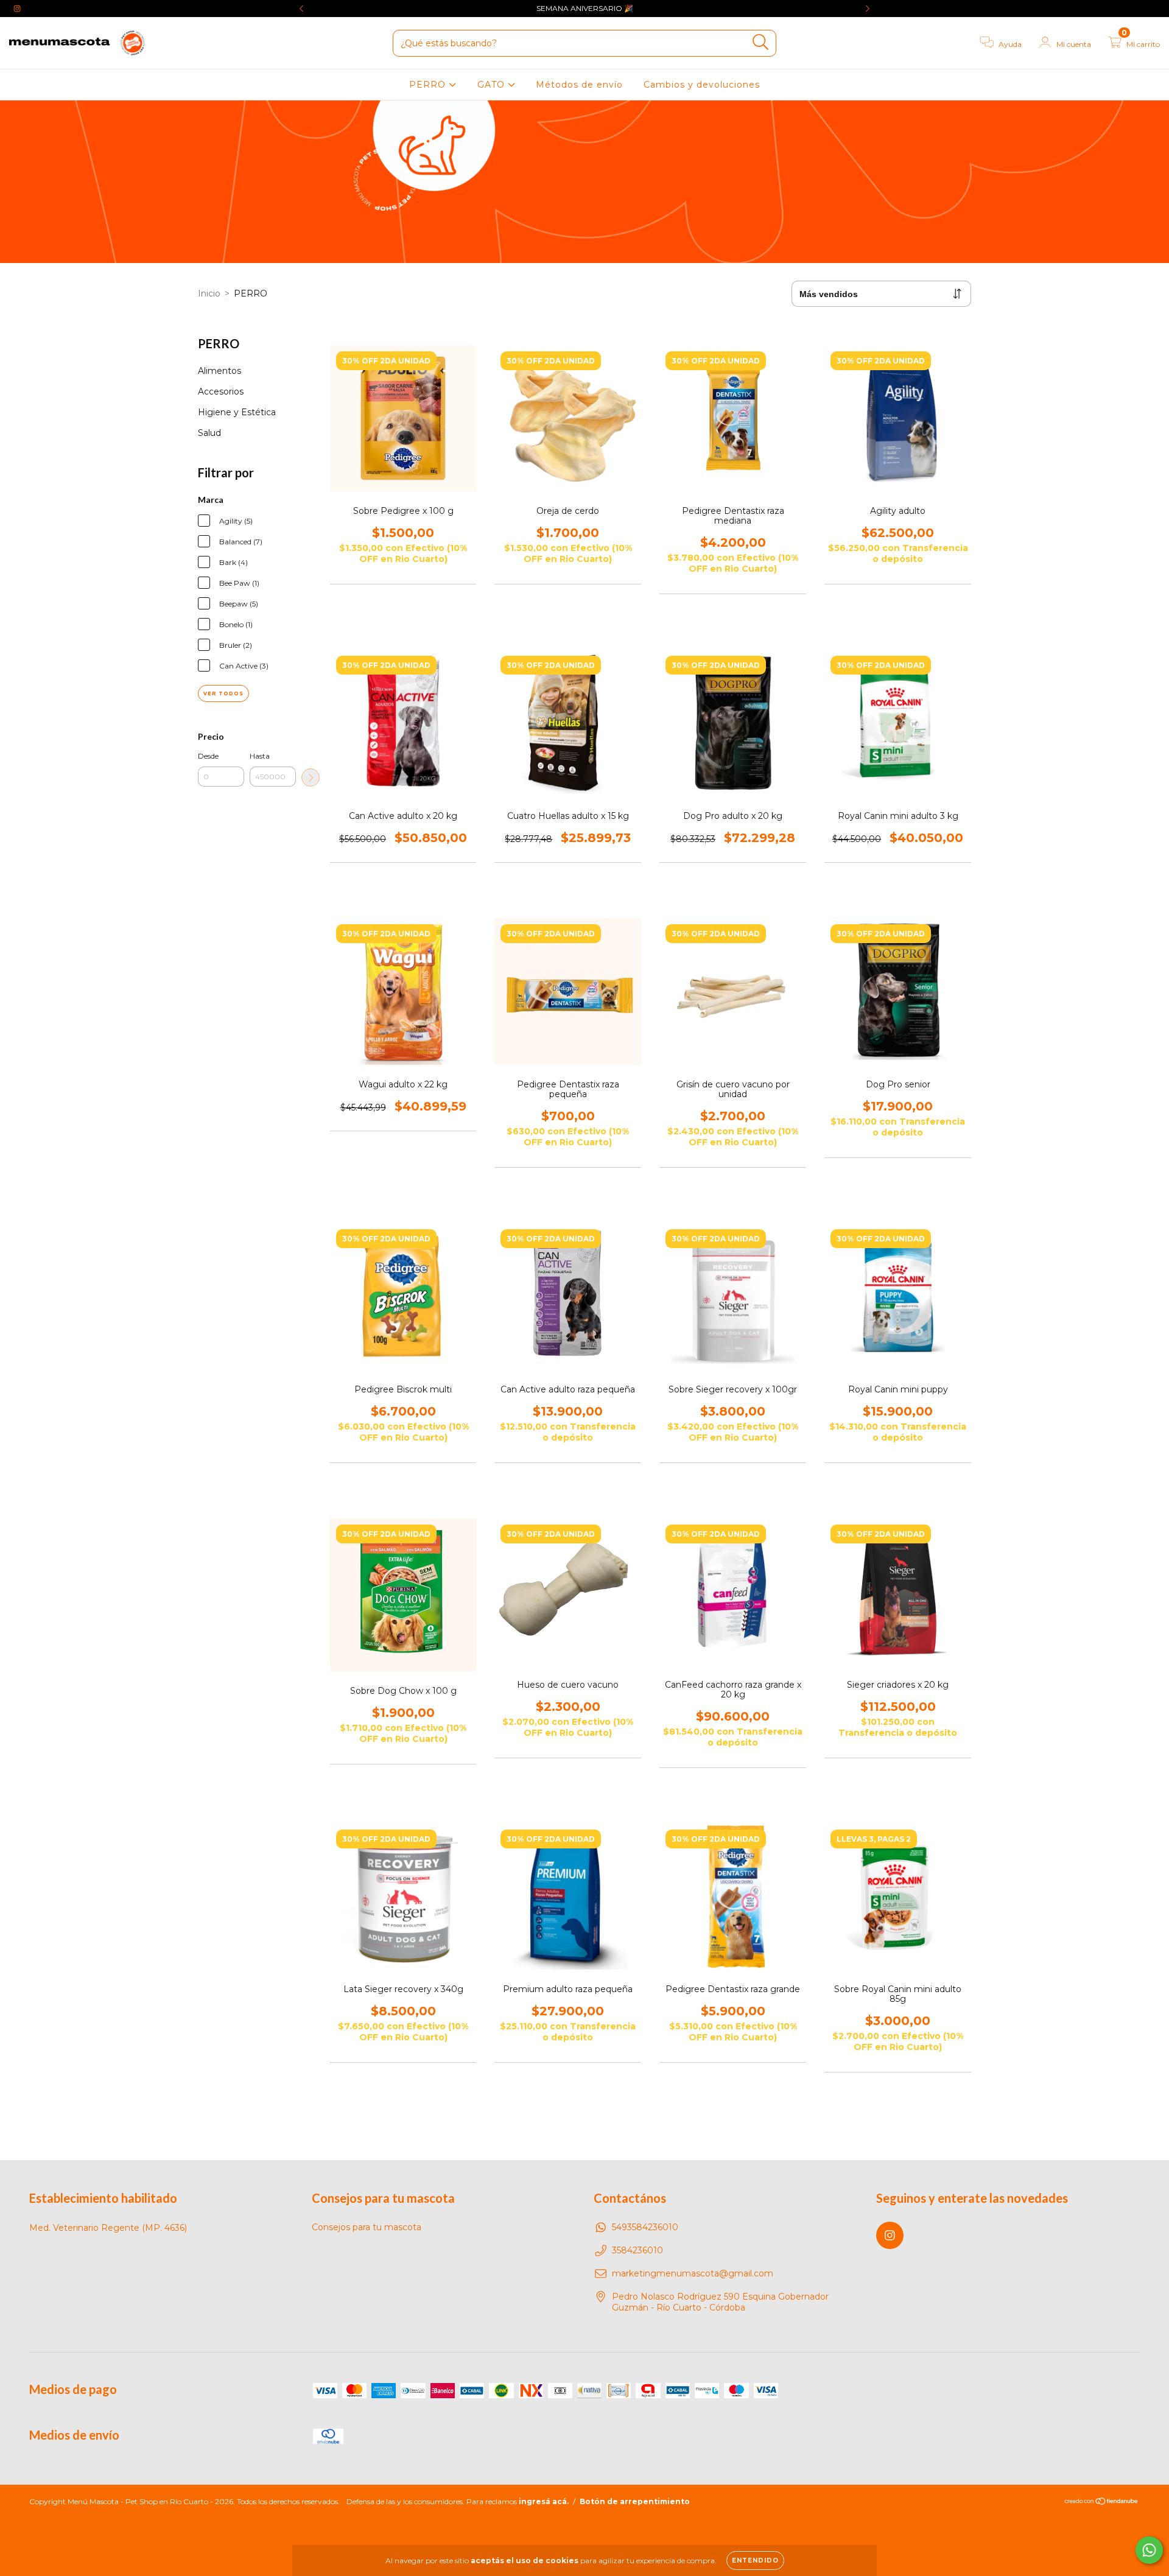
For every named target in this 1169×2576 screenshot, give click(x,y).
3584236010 (637, 2250)
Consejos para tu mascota (367, 2227)
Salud (209, 433)
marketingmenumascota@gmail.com (693, 2273)
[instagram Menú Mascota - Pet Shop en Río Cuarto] (17, 9)
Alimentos (219, 371)
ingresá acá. (544, 2501)
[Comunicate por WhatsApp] (1149, 2550)
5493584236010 (645, 2227)
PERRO (429, 85)
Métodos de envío (579, 85)
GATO (493, 85)
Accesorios (221, 391)
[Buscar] (761, 42)
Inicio (209, 293)
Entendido (755, 2560)
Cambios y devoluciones (702, 85)
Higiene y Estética (237, 412)
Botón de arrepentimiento (635, 2501)
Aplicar (311, 777)
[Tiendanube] (1102, 2503)
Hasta (260, 756)
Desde (208, 756)
